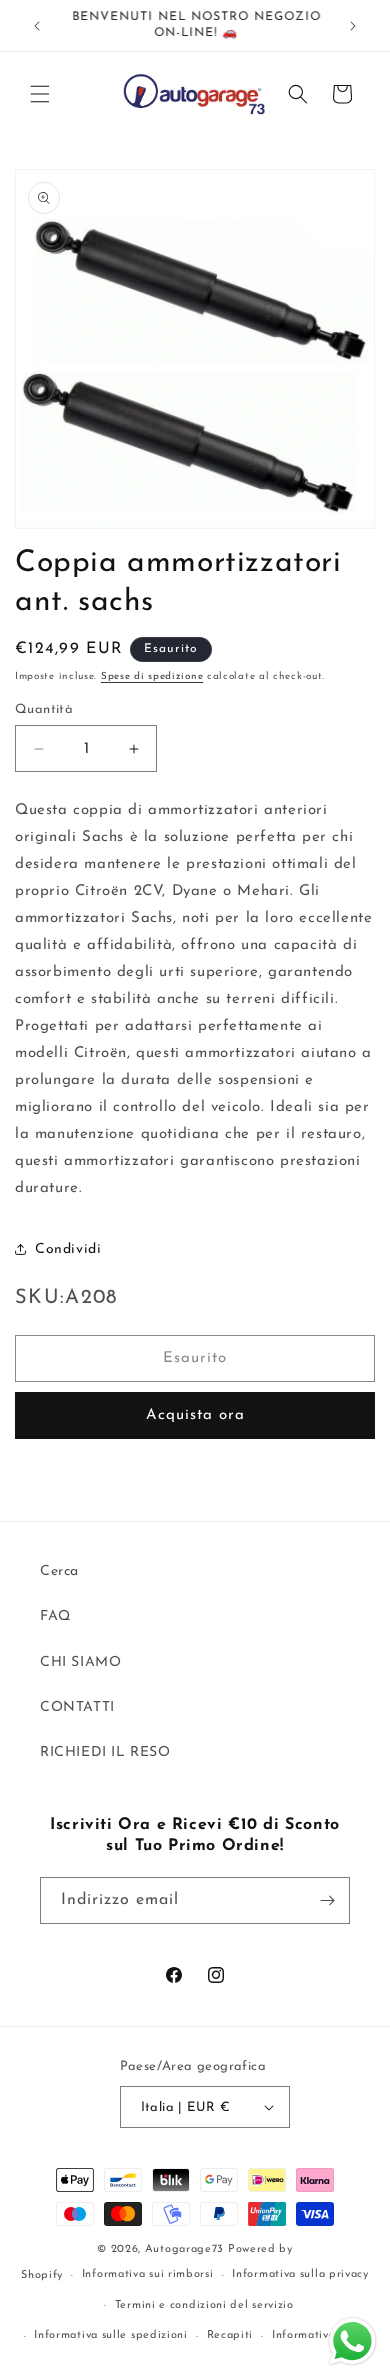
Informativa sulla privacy (300, 2274)
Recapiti (230, 2335)
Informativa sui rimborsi (148, 2274)
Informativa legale (323, 2335)
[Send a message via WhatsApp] (352, 2341)
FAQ (55, 1616)
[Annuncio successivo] (353, 26)
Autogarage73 (184, 2249)
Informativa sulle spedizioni (111, 2335)
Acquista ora (195, 1415)
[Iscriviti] (327, 1900)
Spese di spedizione (152, 676)
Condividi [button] (68, 1249)
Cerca (59, 1571)
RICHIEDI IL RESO (105, 1752)
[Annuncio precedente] (37, 26)
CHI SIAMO (80, 1662)
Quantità (44, 709)
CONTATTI (77, 1707)
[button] (40, 94)
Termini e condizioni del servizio (204, 2305)
